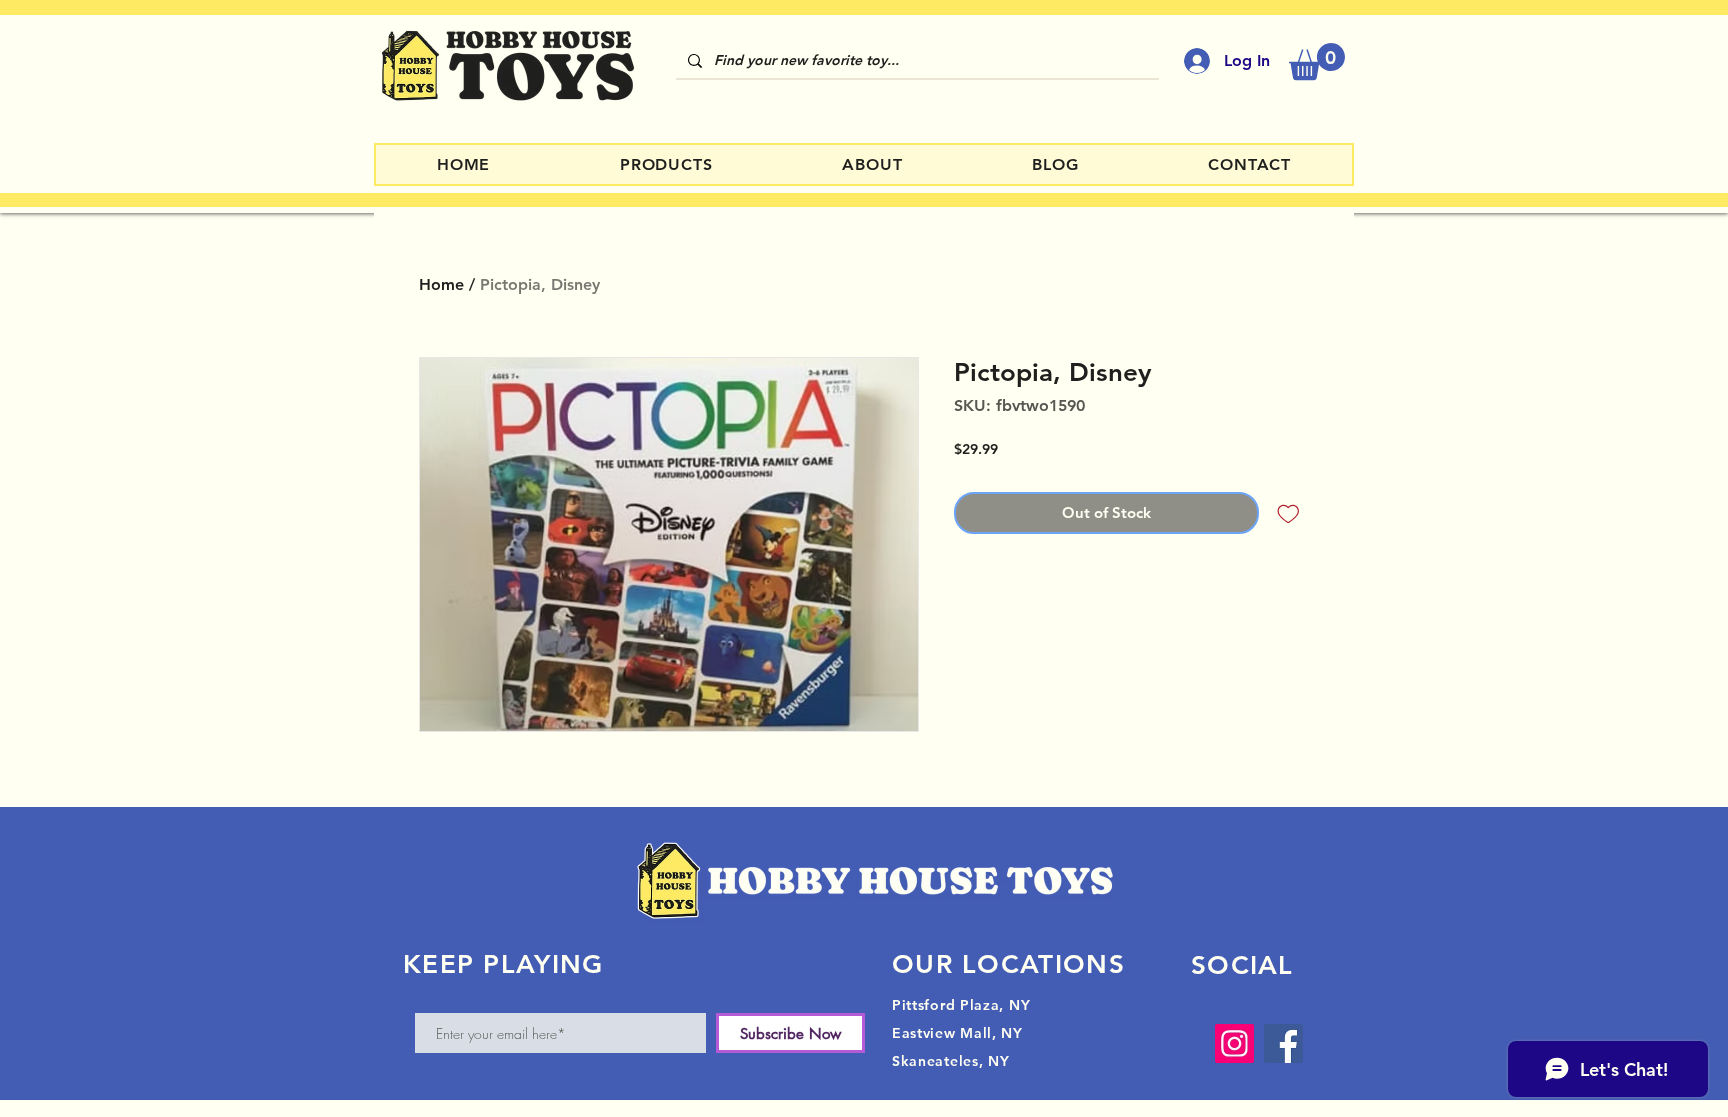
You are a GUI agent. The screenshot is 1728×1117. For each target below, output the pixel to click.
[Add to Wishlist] (1288, 513)
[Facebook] (1283, 1043)
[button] (1317, 61)
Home (441, 284)
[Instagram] (1234, 1043)
